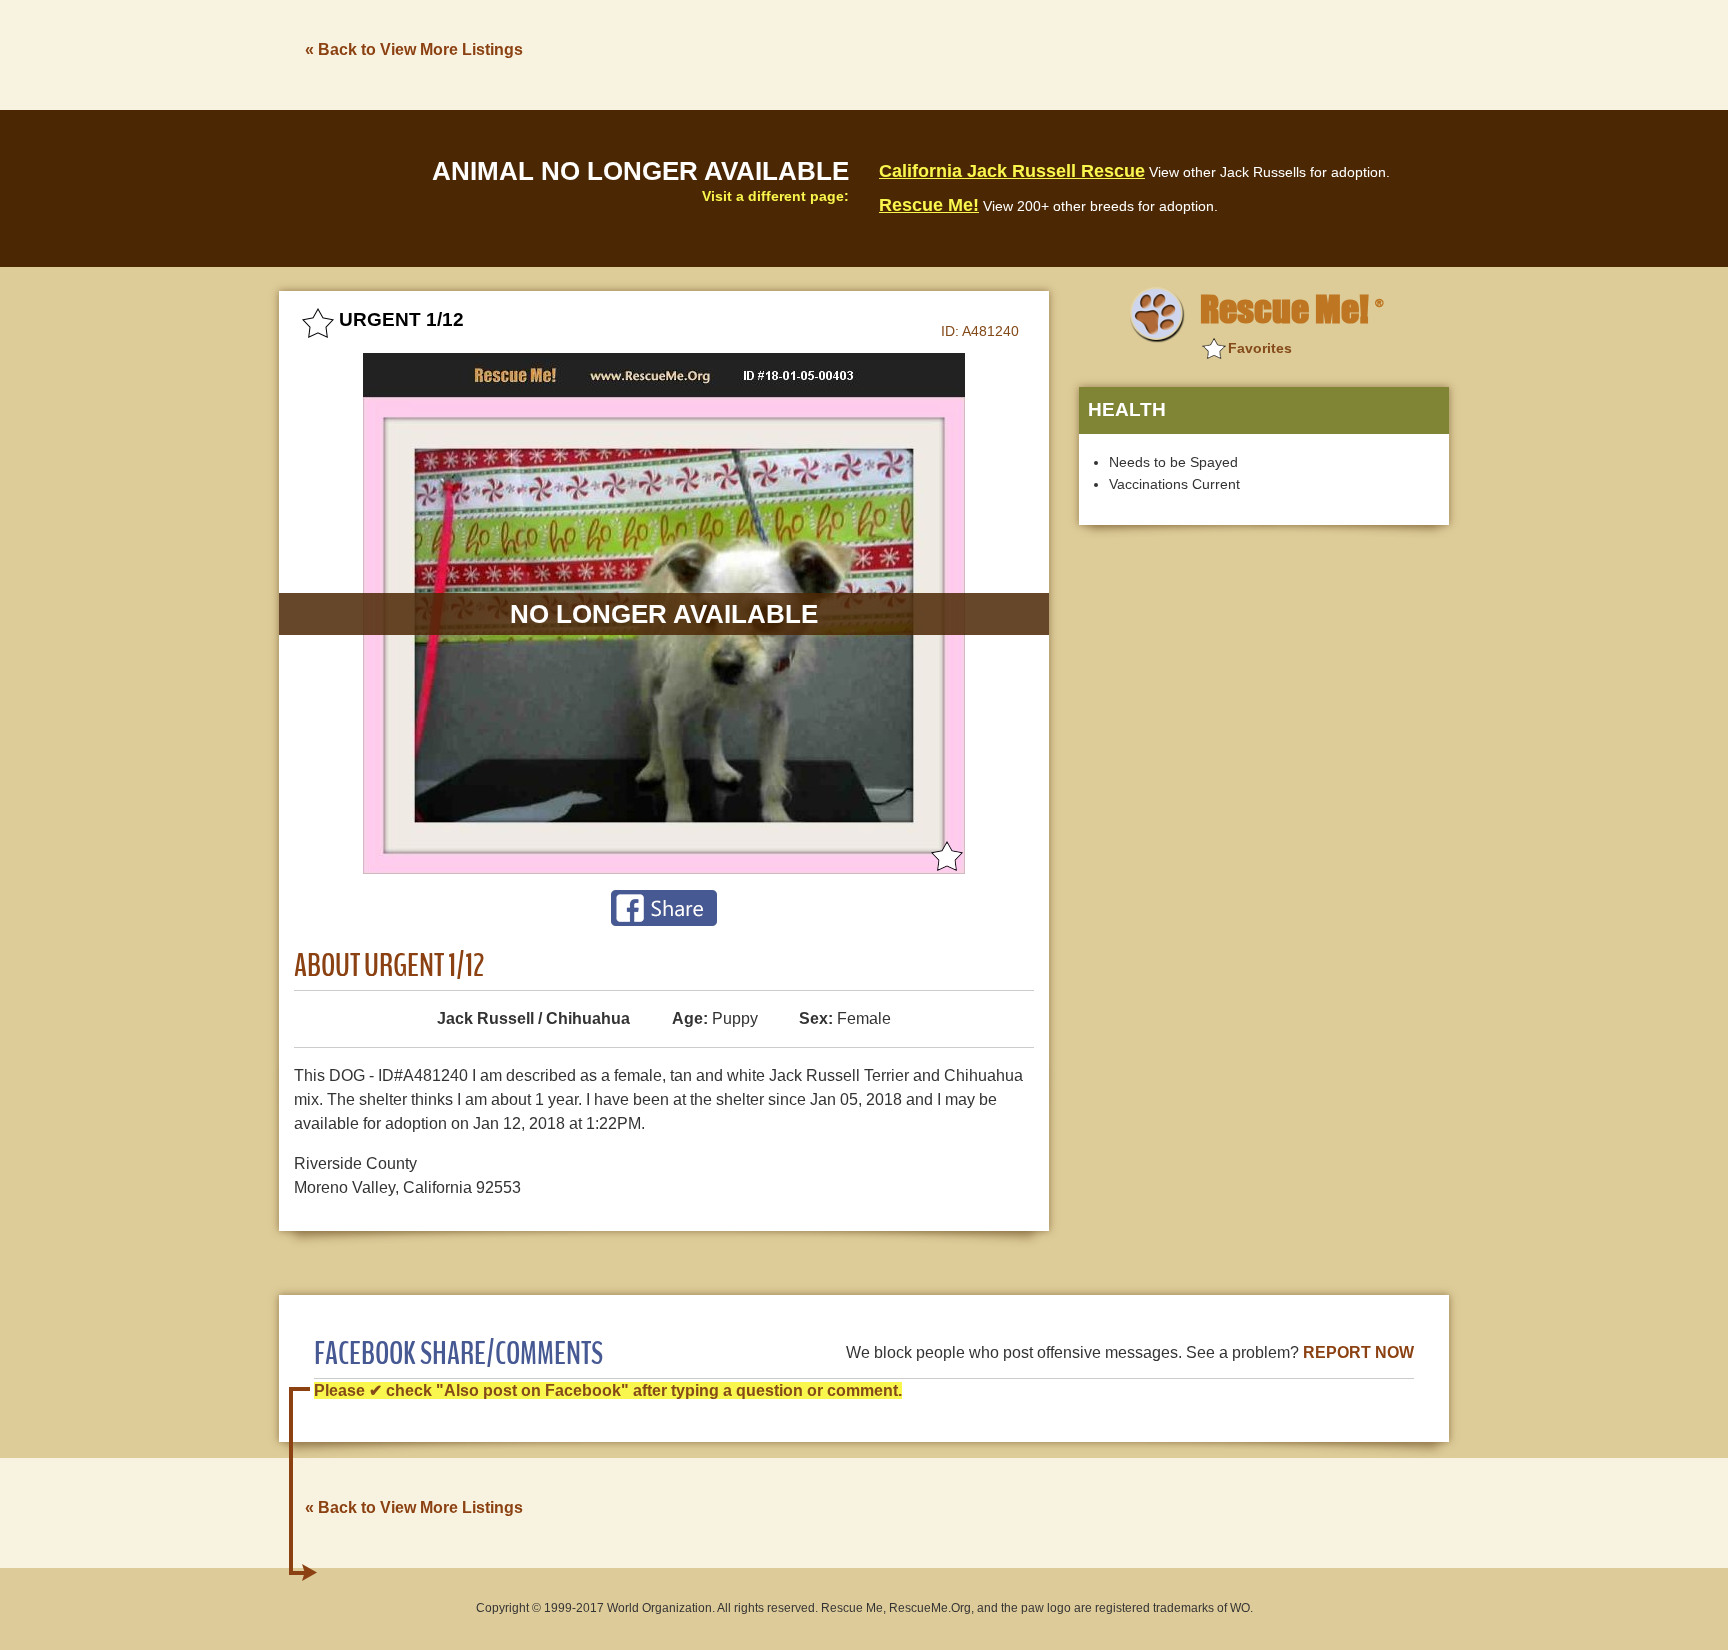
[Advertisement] (1085, 53)
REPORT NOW (1358, 1352)
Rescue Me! (929, 205)
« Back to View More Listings (414, 49)
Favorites (1260, 348)
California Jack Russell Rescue (1012, 171)
